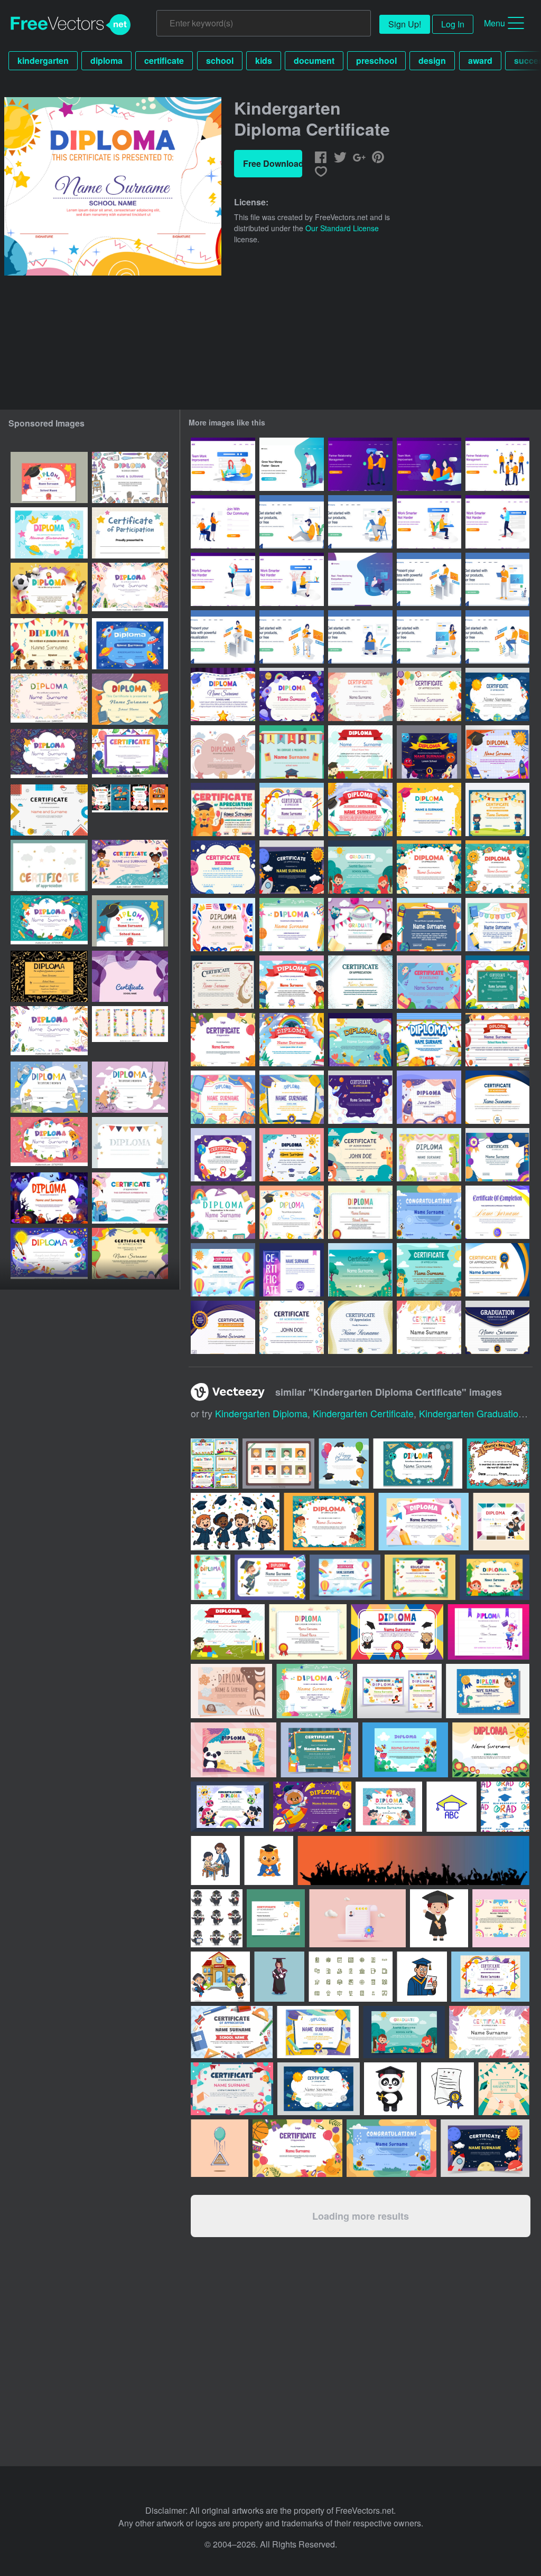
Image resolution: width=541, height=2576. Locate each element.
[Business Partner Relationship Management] (497, 464)
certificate (164, 60)
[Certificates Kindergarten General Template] (223, 925)
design (432, 60)
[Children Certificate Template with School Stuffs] (429, 982)
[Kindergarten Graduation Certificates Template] (429, 925)
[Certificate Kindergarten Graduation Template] (497, 1040)
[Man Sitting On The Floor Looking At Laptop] (292, 522)
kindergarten (43, 60)
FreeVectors (71, 25)
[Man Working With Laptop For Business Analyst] (429, 579)
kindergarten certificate (363, 1413)
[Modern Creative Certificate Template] (292, 1270)
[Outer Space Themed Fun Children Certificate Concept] (497, 694)
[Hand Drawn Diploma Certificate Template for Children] (292, 1155)
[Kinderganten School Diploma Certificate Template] (223, 1097)
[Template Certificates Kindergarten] (360, 809)
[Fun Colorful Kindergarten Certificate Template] (130, 1253)
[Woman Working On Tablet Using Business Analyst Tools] (223, 637)
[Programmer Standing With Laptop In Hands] (497, 579)
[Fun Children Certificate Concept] (292, 694)
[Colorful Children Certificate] (223, 1040)
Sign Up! (405, 24)
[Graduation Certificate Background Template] (497, 1212)
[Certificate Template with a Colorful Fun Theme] (429, 1327)
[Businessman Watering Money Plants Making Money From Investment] (292, 464)
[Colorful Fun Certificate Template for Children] (292, 809)
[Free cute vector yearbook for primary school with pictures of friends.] (278, 1464)
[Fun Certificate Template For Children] (360, 1097)
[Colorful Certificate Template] (360, 1270)
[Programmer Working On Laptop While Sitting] (497, 637)
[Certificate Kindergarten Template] (429, 1155)
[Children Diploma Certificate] (497, 867)
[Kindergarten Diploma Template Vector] (360, 1212)
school (220, 60)
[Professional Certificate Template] (360, 1327)
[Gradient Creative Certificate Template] (497, 1155)
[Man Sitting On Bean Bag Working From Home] (360, 579)
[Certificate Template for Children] (429, 867)
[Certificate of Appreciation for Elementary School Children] (223, 809)
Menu (495, 23)
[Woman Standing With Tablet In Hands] (429, 637)
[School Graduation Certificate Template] (497, 1097)
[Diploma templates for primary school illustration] (214, 1464)
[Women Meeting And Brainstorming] (429, 464)
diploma (106, 60)
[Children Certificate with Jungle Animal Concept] (429, 1270)
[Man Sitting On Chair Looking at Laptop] (360, 522)
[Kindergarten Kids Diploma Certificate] (223, 752)
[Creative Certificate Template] (292, 1327)
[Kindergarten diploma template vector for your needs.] (308, 1632)
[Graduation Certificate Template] (497, 1327)
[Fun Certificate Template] (360, 1155)
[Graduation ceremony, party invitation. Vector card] (344, 1464)
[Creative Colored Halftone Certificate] (360, 982)
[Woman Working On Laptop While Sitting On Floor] (360, 637)
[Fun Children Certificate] (292, 982)
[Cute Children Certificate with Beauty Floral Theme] (360, 1040)
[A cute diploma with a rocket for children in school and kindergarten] (49, 865)
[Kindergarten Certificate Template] (497, 752)
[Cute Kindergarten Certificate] (497, 809)
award (480, 60)
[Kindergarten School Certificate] (223, 1212)
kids (264, 60)
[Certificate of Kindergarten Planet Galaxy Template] (429, 752)
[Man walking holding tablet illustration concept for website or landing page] (497, 522)
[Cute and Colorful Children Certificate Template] (429, 1212)
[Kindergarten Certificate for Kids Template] (223, 867)
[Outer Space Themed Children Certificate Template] (292, 867)
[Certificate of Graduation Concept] (223, 982)
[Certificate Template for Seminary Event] (223, 1327)
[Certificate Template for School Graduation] (497, 1270)
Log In (453, 24)
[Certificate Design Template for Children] (292, 1212)
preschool (376, 60)
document (314, 60)
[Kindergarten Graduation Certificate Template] (497, 925)
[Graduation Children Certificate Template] (292, 925)
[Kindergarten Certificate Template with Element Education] (429, 1040)
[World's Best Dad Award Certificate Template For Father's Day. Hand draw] (498, 1464)
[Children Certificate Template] (223, 1155)
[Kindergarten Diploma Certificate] (223, 694)
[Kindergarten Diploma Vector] (292, 752)
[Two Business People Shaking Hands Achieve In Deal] (360, 464)
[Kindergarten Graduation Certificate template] (360, 925)
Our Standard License (342, 228)
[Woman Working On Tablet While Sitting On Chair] (292, 637)
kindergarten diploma (261, 1413)
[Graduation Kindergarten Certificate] (360, 867)
